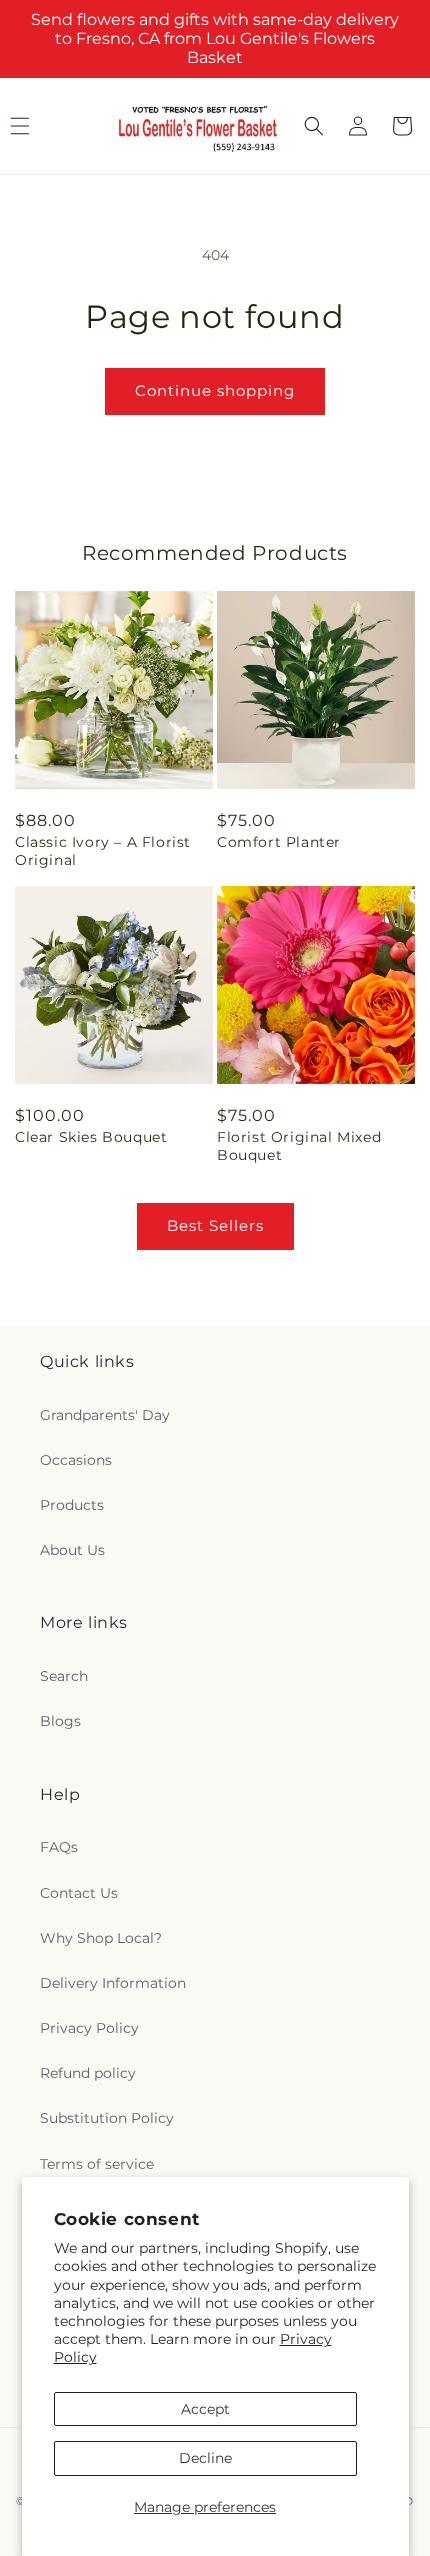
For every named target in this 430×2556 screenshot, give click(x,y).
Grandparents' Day (105, 1415)
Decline (205, 2458)
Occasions (76, 1460)
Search (64, 1676)
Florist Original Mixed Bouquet (299, 1146)
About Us (72, 1550)
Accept (205, 2409)
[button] (314, 126)
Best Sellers (215, 1225)
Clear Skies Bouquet (91, 1137)
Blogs (60, 1721)
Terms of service (97, 2164)
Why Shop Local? (101, 1938)
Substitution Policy (107, 2118)
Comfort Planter (279, 842)
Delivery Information (113, 1983)
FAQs (59, 1847)
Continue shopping (215, 390)
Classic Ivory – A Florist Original (103, 851)
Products (72, 1505)
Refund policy (88, 2073)
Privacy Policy (89, 2028)
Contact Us (79, 1893)
